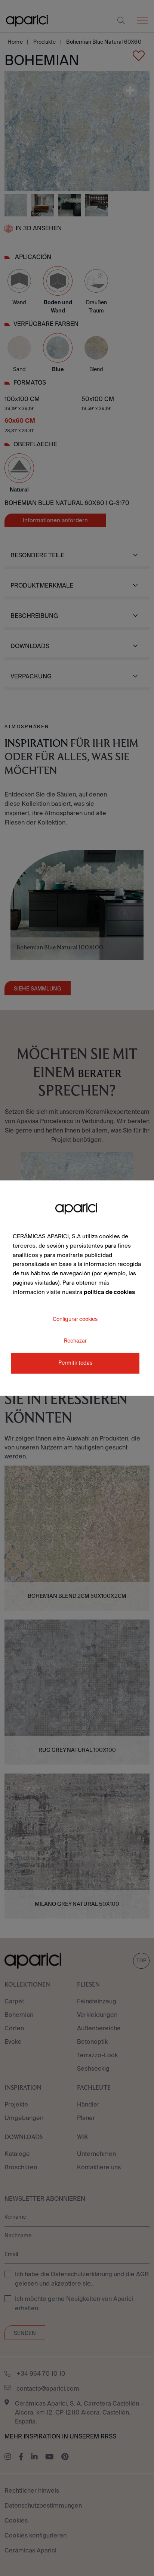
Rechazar (75, 1341)
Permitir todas (75, 1363)
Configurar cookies (75, 1319)
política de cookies (109, 1292)
